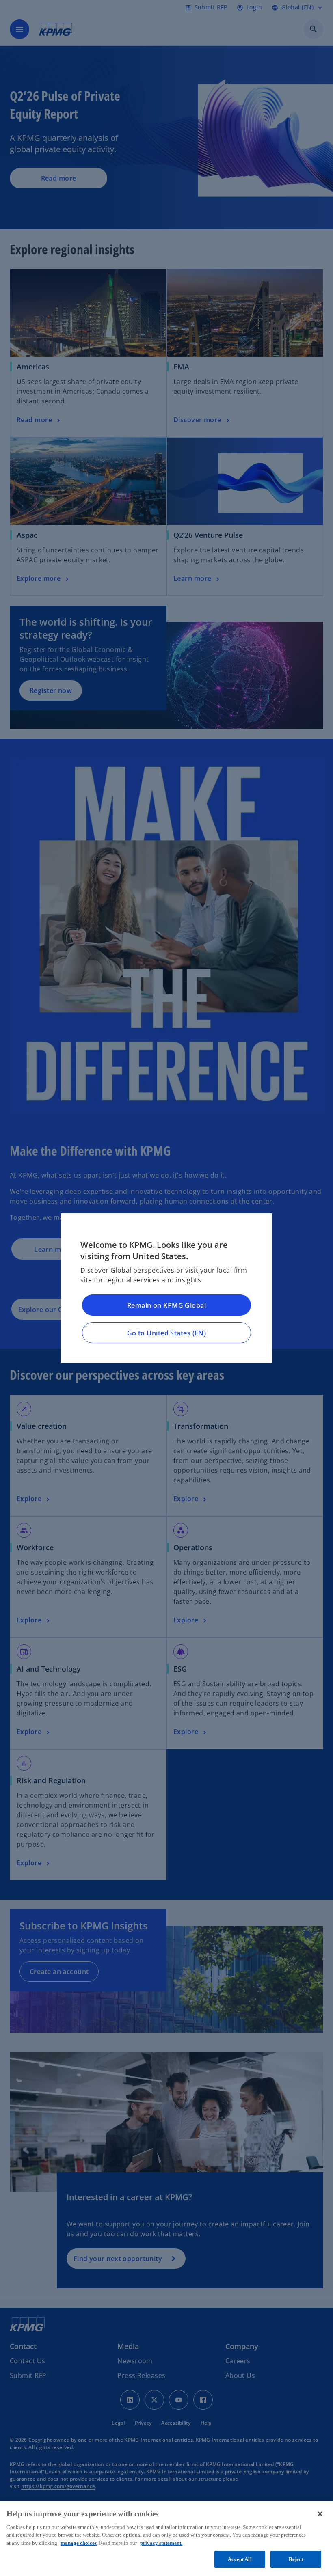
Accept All (240, 2559)
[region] (166, 2538)
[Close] (320, 2514)
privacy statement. (161, 2543)
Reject (296, 2559)
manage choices (79, 2543)
